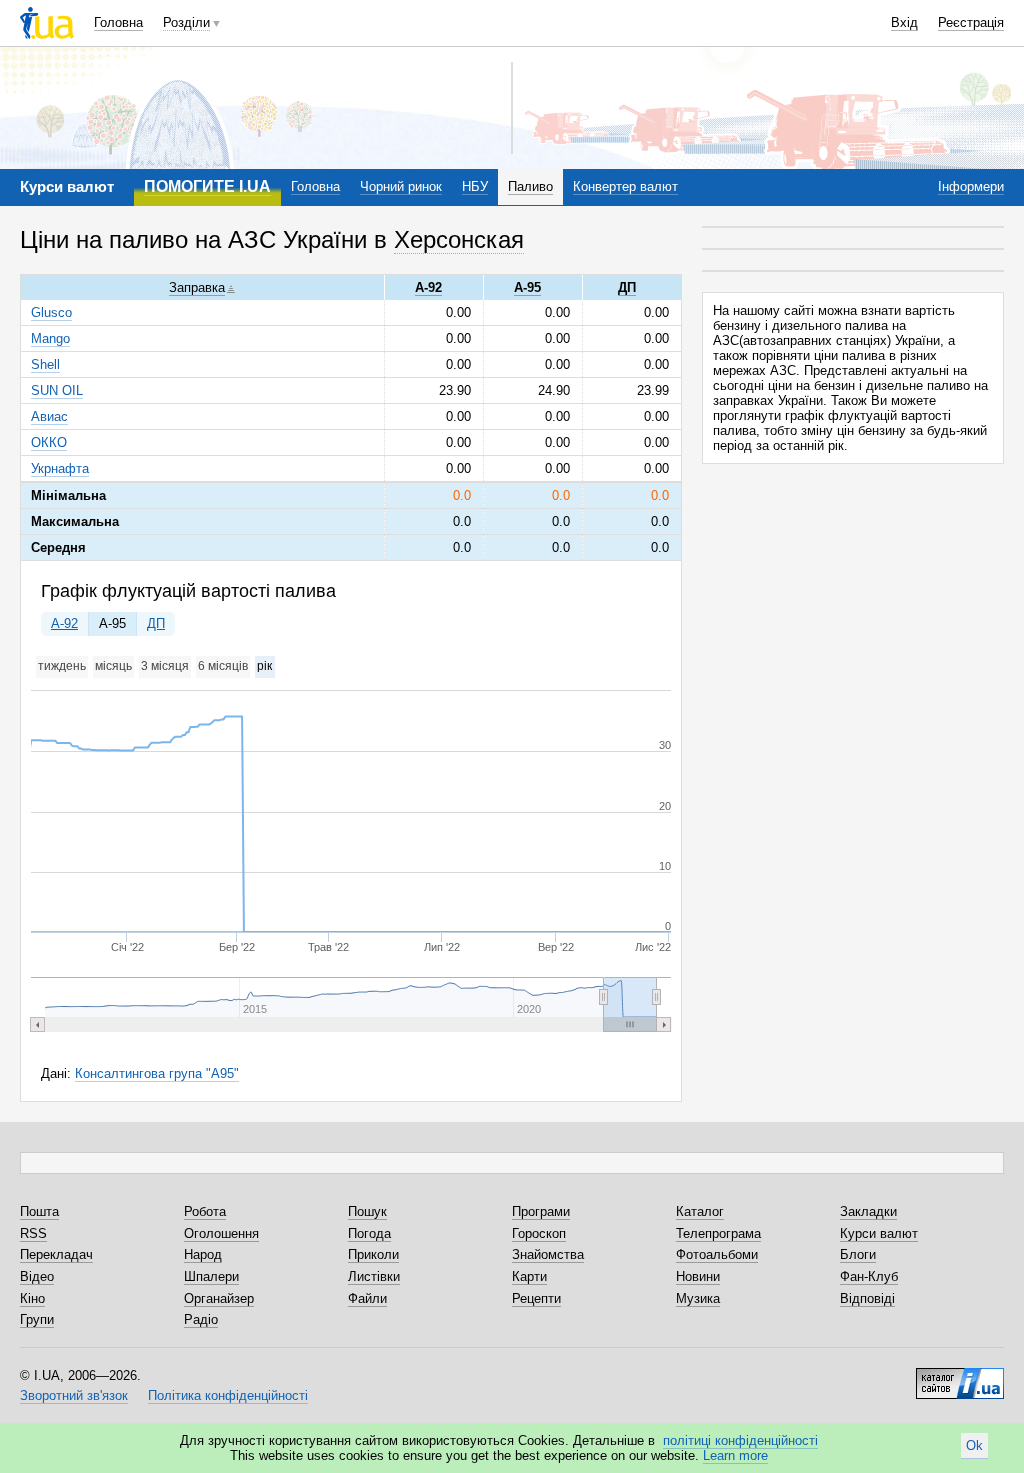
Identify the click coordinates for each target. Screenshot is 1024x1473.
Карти (529, 1276)
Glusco (51, 312)
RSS (33, 1233)
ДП (156, 623)
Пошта (39, 1211)
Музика (698, 1298)
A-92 (64, 623)
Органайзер (219, 1298)
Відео (37, 1276)
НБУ (475, 186)
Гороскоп (539, 1233)
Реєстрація (971, 22)
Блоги (858, 1254)
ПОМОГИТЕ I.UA (207, 186)
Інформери (971, 186)
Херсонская (459, 239)
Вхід (904, 22)
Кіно (32, 1298)
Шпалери (211, 1276)
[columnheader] (202, 287)
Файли (367, 1298)
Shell (45, 364)
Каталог (700, 1211)
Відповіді (867, 1298)
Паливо (530, 186)
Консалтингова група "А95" (157, 1073)
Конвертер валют (625, 186)
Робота (205, 1211)
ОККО (49, 442)
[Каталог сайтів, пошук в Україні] (960, 1376)
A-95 (112, 623)
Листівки (374, 1276)
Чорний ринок (401, 186)
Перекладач (56, 1254)
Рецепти (536, 1298)
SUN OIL (57, 390)
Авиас (49, 416)
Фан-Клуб (869, 1276)
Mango (50, 338)
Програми (541, 1211)
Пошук (367, 1211)
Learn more (735, 1455)
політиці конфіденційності (740, 1440)
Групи (37, 1319)
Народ (203, 1254)
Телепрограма (718, 1233)
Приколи (373, 1254)
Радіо (201, 1319)
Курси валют (879, 1233)
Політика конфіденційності (228, 1395)
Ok (974, 1445)
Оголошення (221, 1233)
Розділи (186, 22)
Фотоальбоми (717, 1254)
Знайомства (548, 1254)
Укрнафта (60, 468)
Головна (118, 22)
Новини (698, 1276)
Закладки (868, 1211)
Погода (369, 1233)
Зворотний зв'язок (74, 1395)
